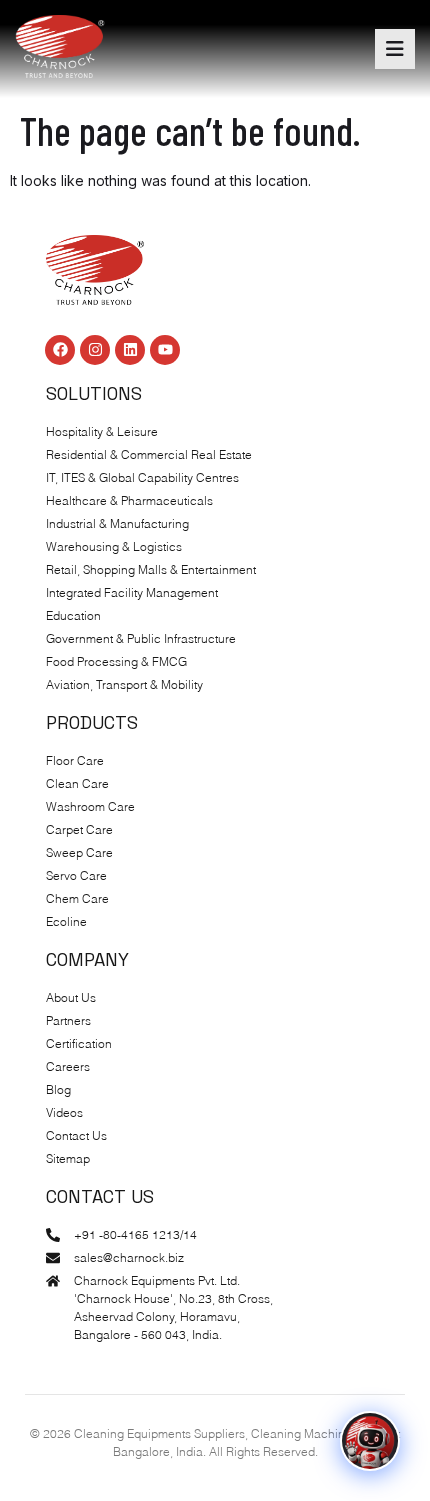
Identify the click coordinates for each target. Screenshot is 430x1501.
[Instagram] (95, 350)
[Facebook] (60, 350)
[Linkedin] (130, 350)
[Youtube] (165, 350)
